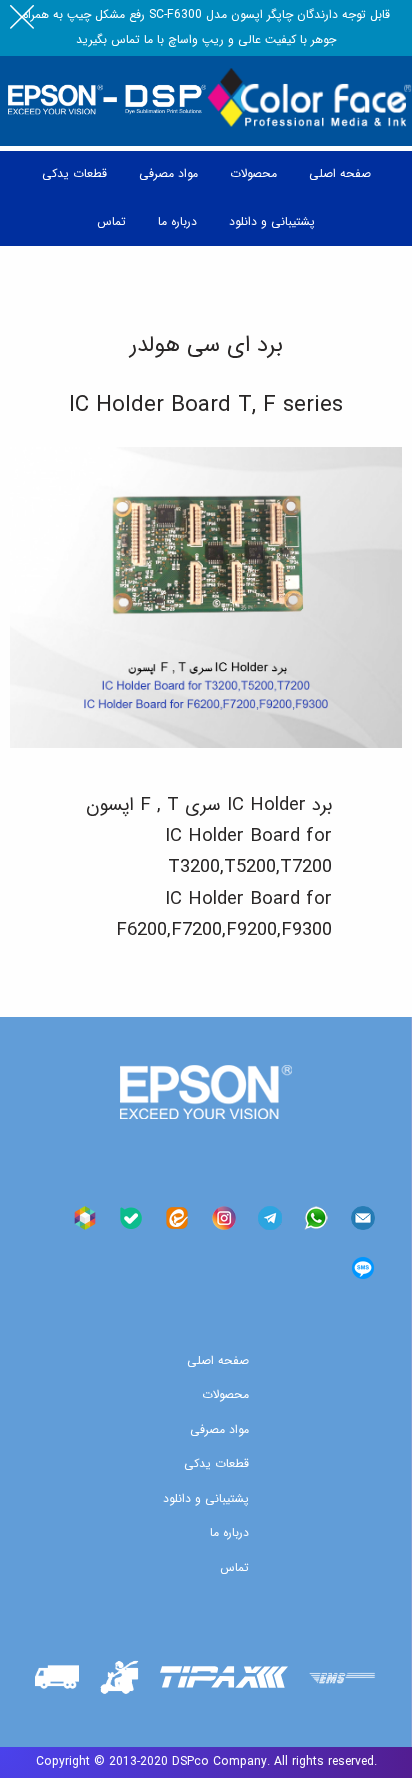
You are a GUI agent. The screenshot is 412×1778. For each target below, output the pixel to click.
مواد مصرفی (219, 1429)
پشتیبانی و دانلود (206, 1498)
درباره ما (229, 1532)
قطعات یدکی (216, 1463)
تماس (234, 1567)
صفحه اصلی (218, 1360)
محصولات (225, 1394)
